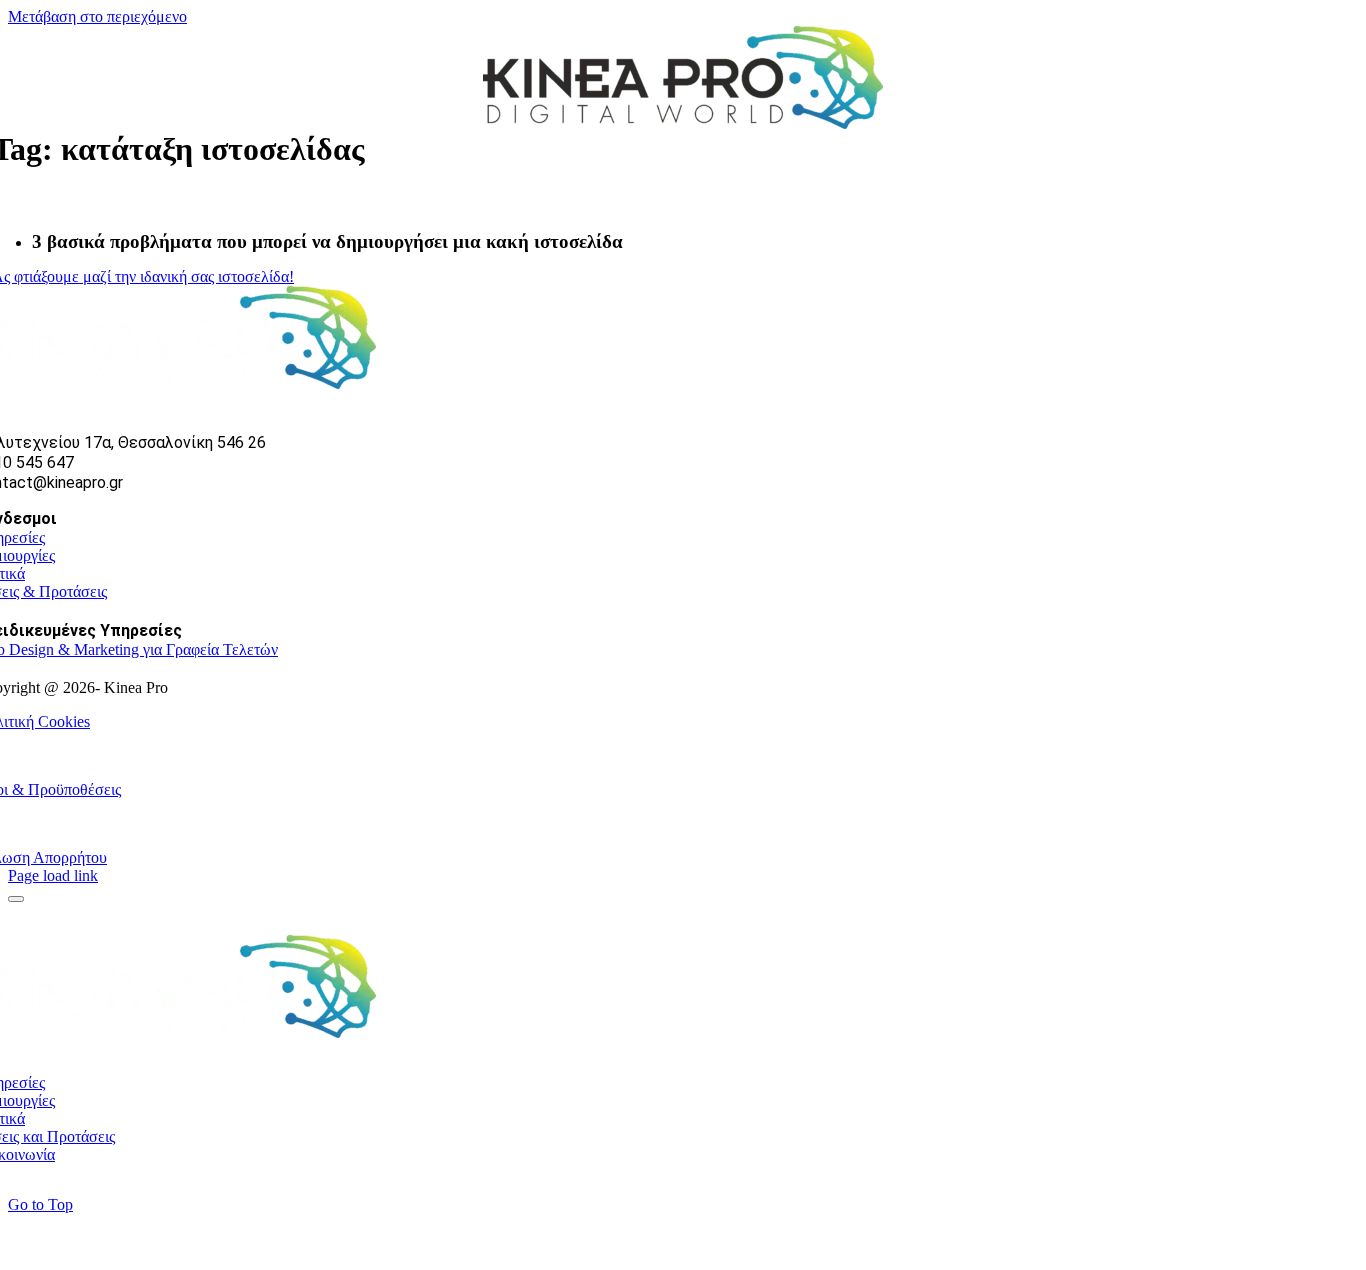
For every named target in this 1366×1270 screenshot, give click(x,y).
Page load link (53, 875)
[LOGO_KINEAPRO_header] (683, 123)
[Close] (16, 899)
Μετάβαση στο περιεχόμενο (97, 16)
